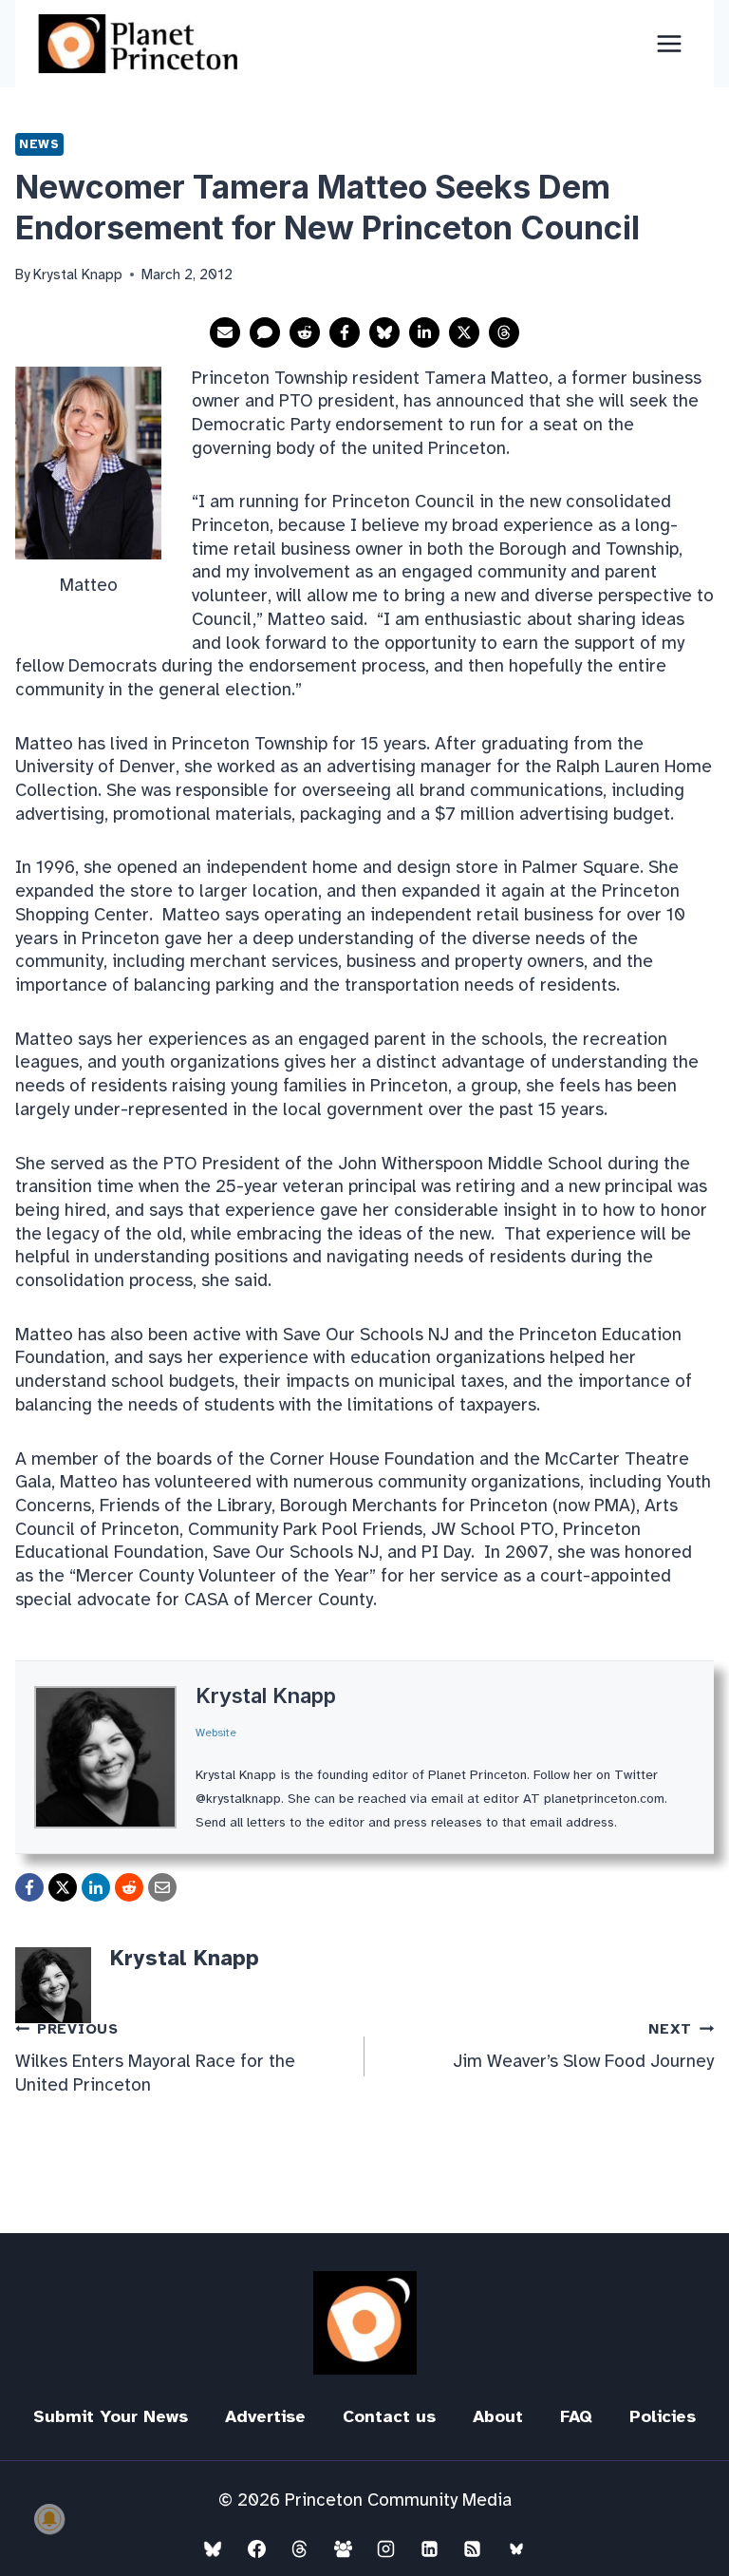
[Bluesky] (213, 2548)
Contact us (389, 2416)
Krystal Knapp (266, 1695)
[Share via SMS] (265, 332)
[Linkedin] (429, 2548)
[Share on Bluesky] (384, 332)
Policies (663, 2416)
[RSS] (473, 2548)
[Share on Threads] (504, 332)
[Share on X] (464, 332)
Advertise (265, 2416)
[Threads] (300, 2548)
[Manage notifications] (49, 2519)
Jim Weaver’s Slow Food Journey (583, 2046)
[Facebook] (256, 2548)
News (39, 144)
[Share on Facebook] (345, 332)
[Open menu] (669, 43)
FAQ (576, 2416)
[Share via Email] (225, 332)
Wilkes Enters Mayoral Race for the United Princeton (155, 2058)
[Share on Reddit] (305, 332)
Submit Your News (111, 2416)
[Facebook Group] (343, 2548)
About (498, 2416)
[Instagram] (386, 2548)
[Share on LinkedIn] (424, 332)
